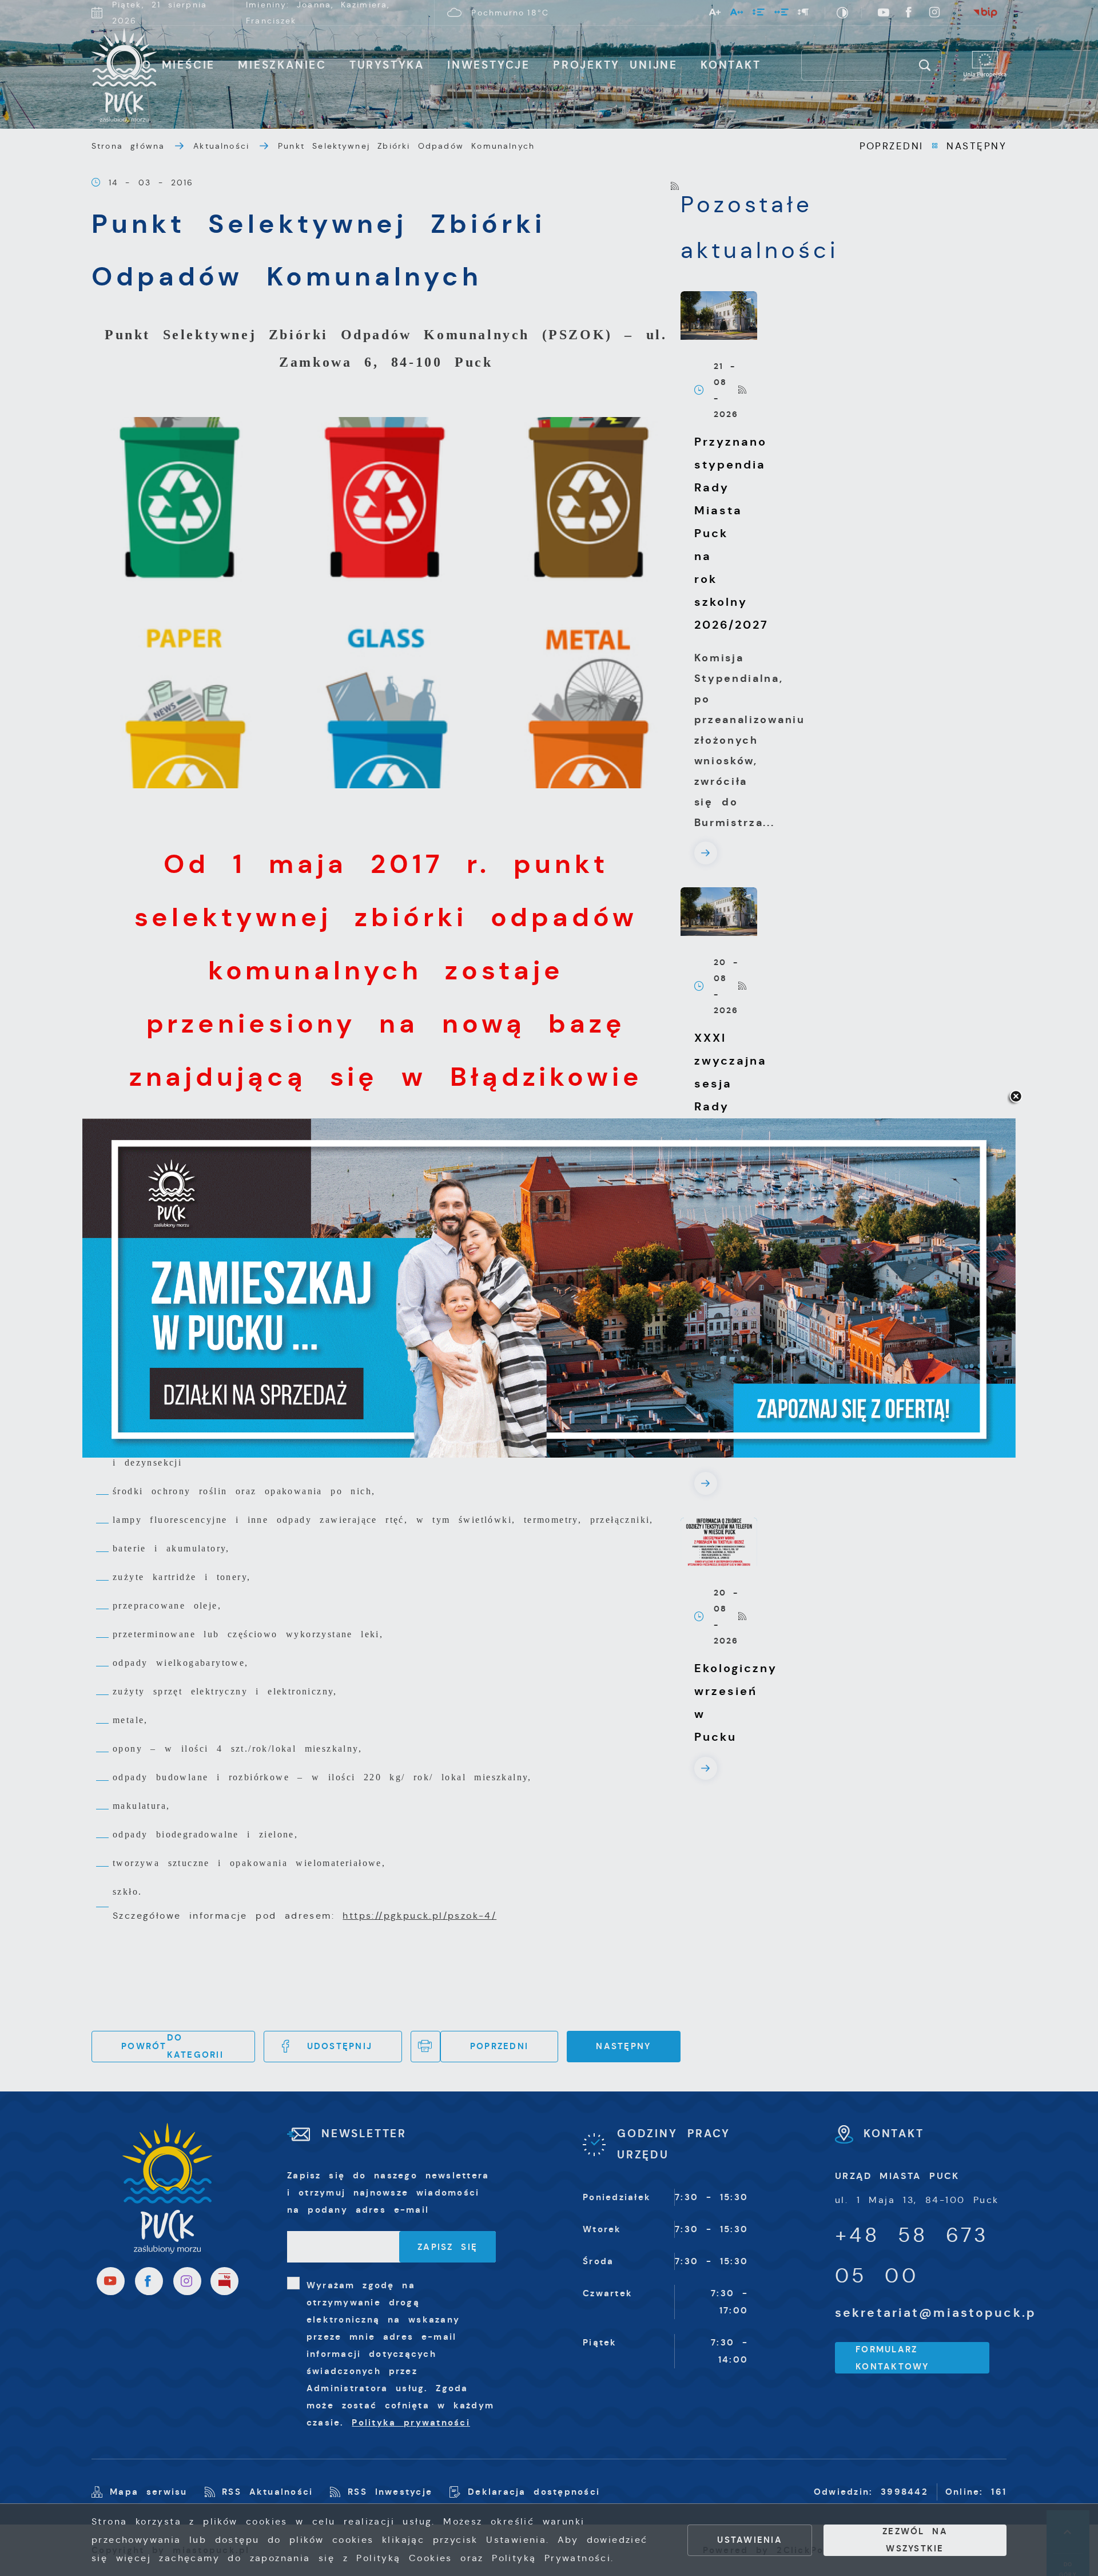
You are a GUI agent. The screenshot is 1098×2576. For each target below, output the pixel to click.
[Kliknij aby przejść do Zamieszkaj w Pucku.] (549, 1288)
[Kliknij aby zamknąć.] (1016, 1097)
